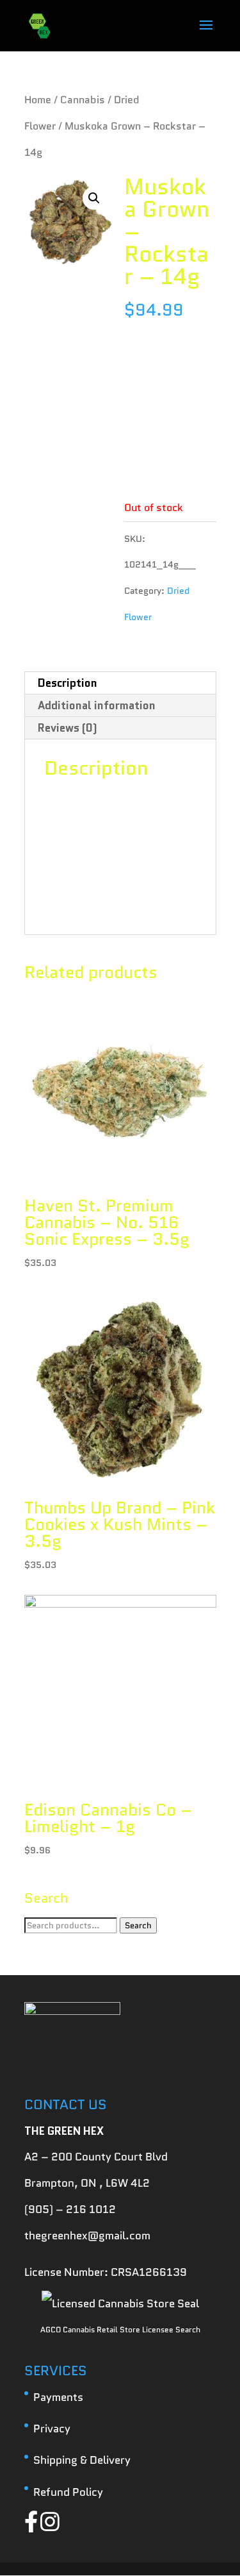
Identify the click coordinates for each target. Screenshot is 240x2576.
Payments (58, 2397)
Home (38, 100)
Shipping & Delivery (82, 2460)
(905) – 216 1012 (70, 2209)
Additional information (97, 705)
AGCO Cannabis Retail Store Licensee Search (120, 2329)
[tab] (120, 683)
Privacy (52, 2429)
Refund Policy (68, 2492)
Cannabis (83, 100)
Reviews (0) (68, 728)
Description (68, 683)
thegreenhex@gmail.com (87, 2235)
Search (138, 1925)
